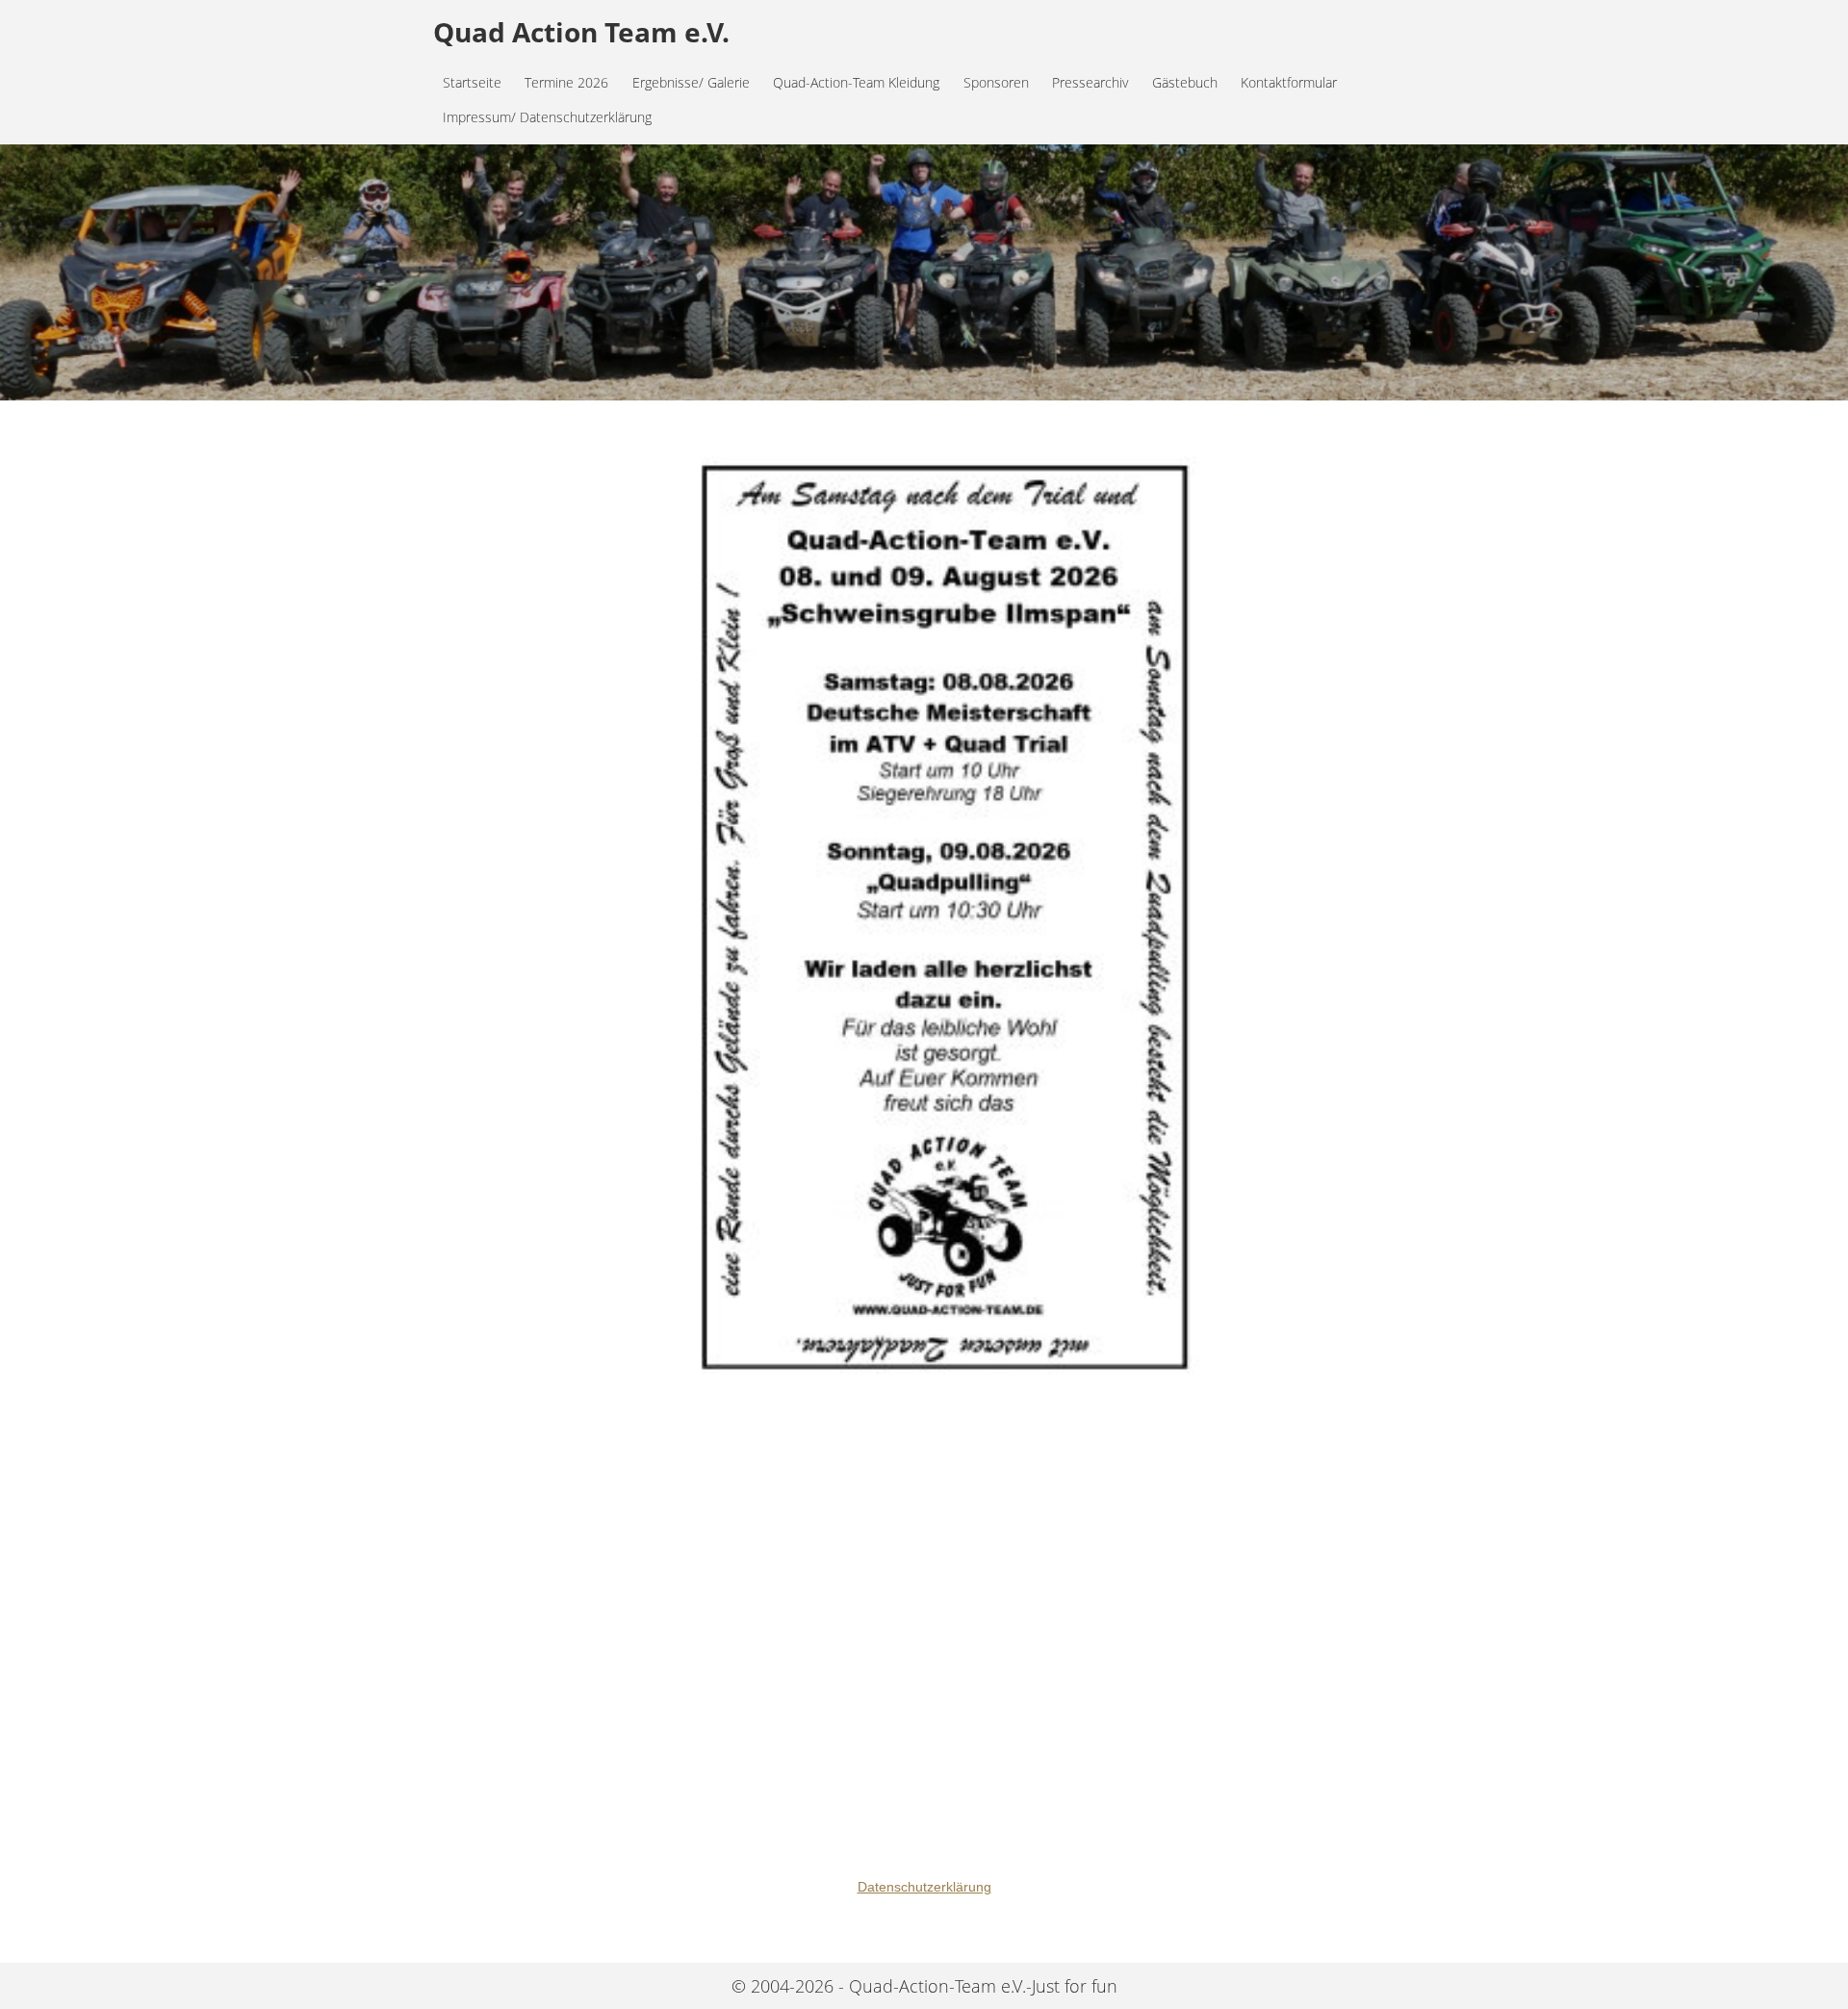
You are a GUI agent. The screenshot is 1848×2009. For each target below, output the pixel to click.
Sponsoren (996, 82)
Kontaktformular (1289, 82)
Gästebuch (1185, 82)
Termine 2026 (566, 82)
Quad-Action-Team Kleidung (856, 82)
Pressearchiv (1090, 82)
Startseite (472, 82)
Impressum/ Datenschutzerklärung (547, 117)
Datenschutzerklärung (924, 1887)
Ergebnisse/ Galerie (691, 82)
